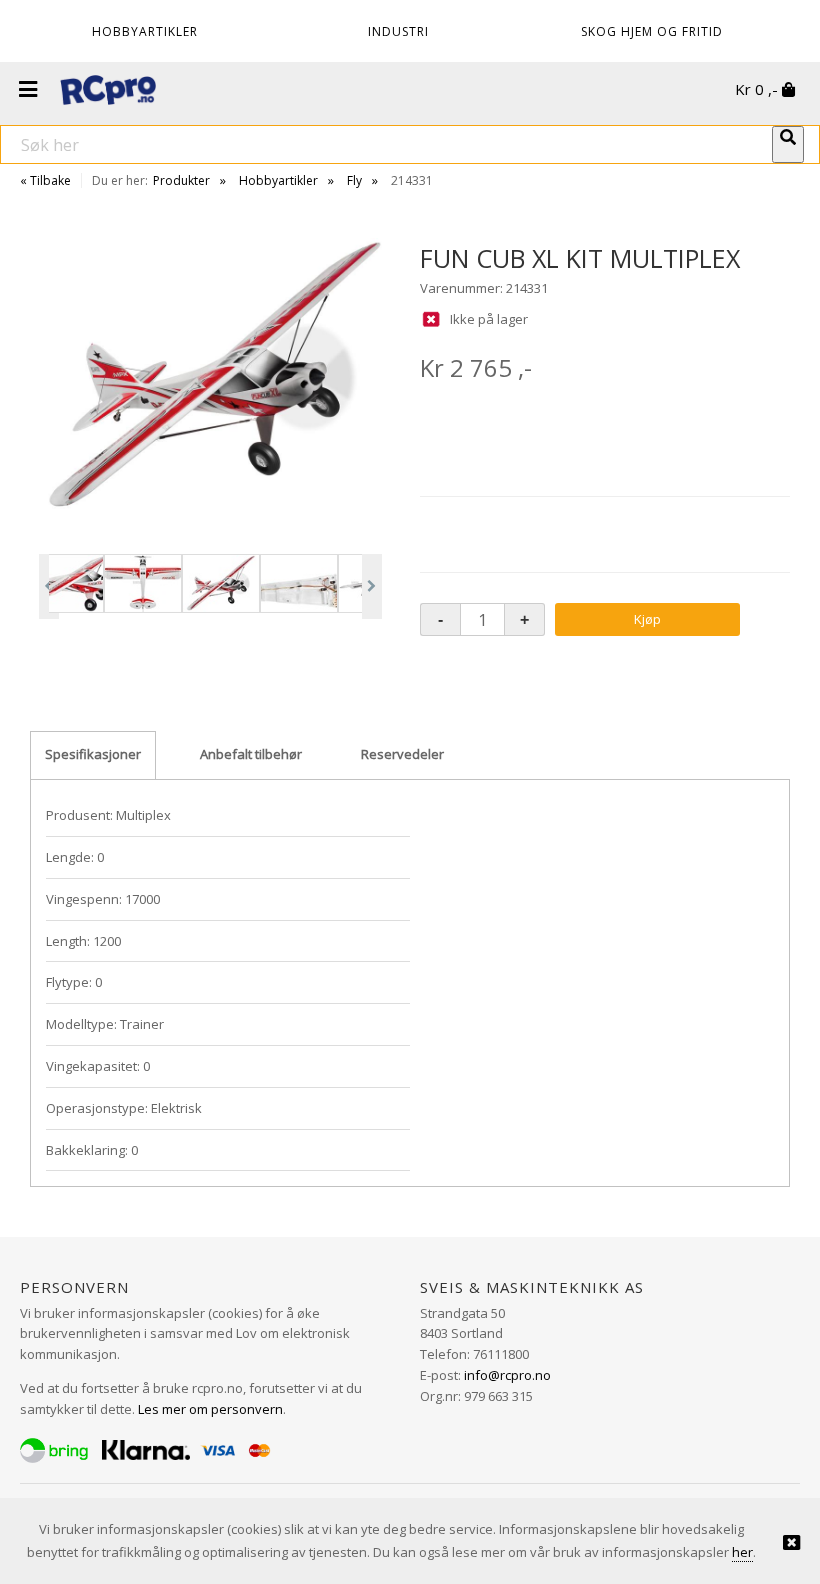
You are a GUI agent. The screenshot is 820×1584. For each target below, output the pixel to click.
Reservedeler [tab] (402, 754)
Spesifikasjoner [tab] (93, 754)
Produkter (181, 180)
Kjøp (647, 619)
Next (372, 586)
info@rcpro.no (507, 1375)
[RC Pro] (108, 92)
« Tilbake (45, 180)
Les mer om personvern (210, 1409)
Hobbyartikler (278, 180)
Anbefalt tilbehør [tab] (251, 754)
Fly (354, 180)
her (742, 1552)
